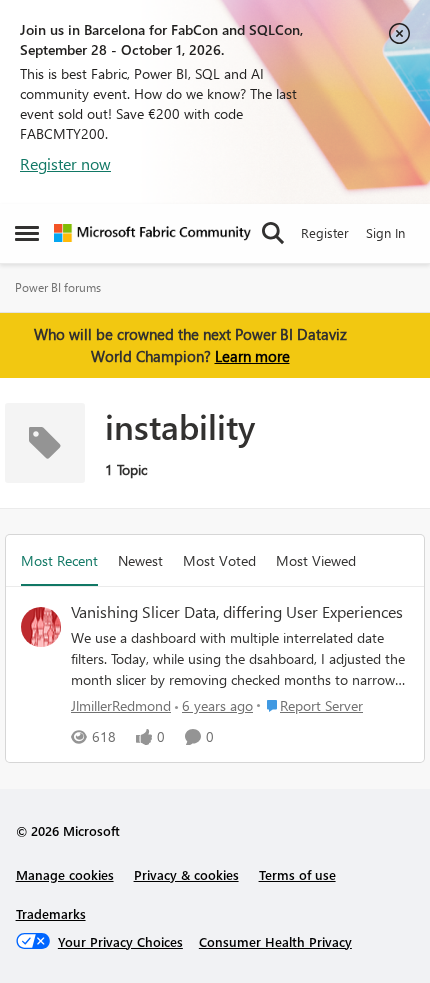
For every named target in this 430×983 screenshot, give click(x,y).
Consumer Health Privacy (275, 941)
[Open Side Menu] (27, 233)
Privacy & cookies (186, 874)
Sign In (385, 232)
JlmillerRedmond (121, 705)
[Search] (273, 233)
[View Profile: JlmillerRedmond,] (41, 627)
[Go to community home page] (152, 233)
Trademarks (51, 913)
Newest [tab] (140, 560)
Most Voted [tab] (219, 560)
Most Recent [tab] (59, 560)
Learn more (252, 356)
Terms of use (297, 874)
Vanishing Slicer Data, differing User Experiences (237, 612)
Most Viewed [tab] (316, 560)
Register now (65, 163)
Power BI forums (58, 287)
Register (325, 232)
